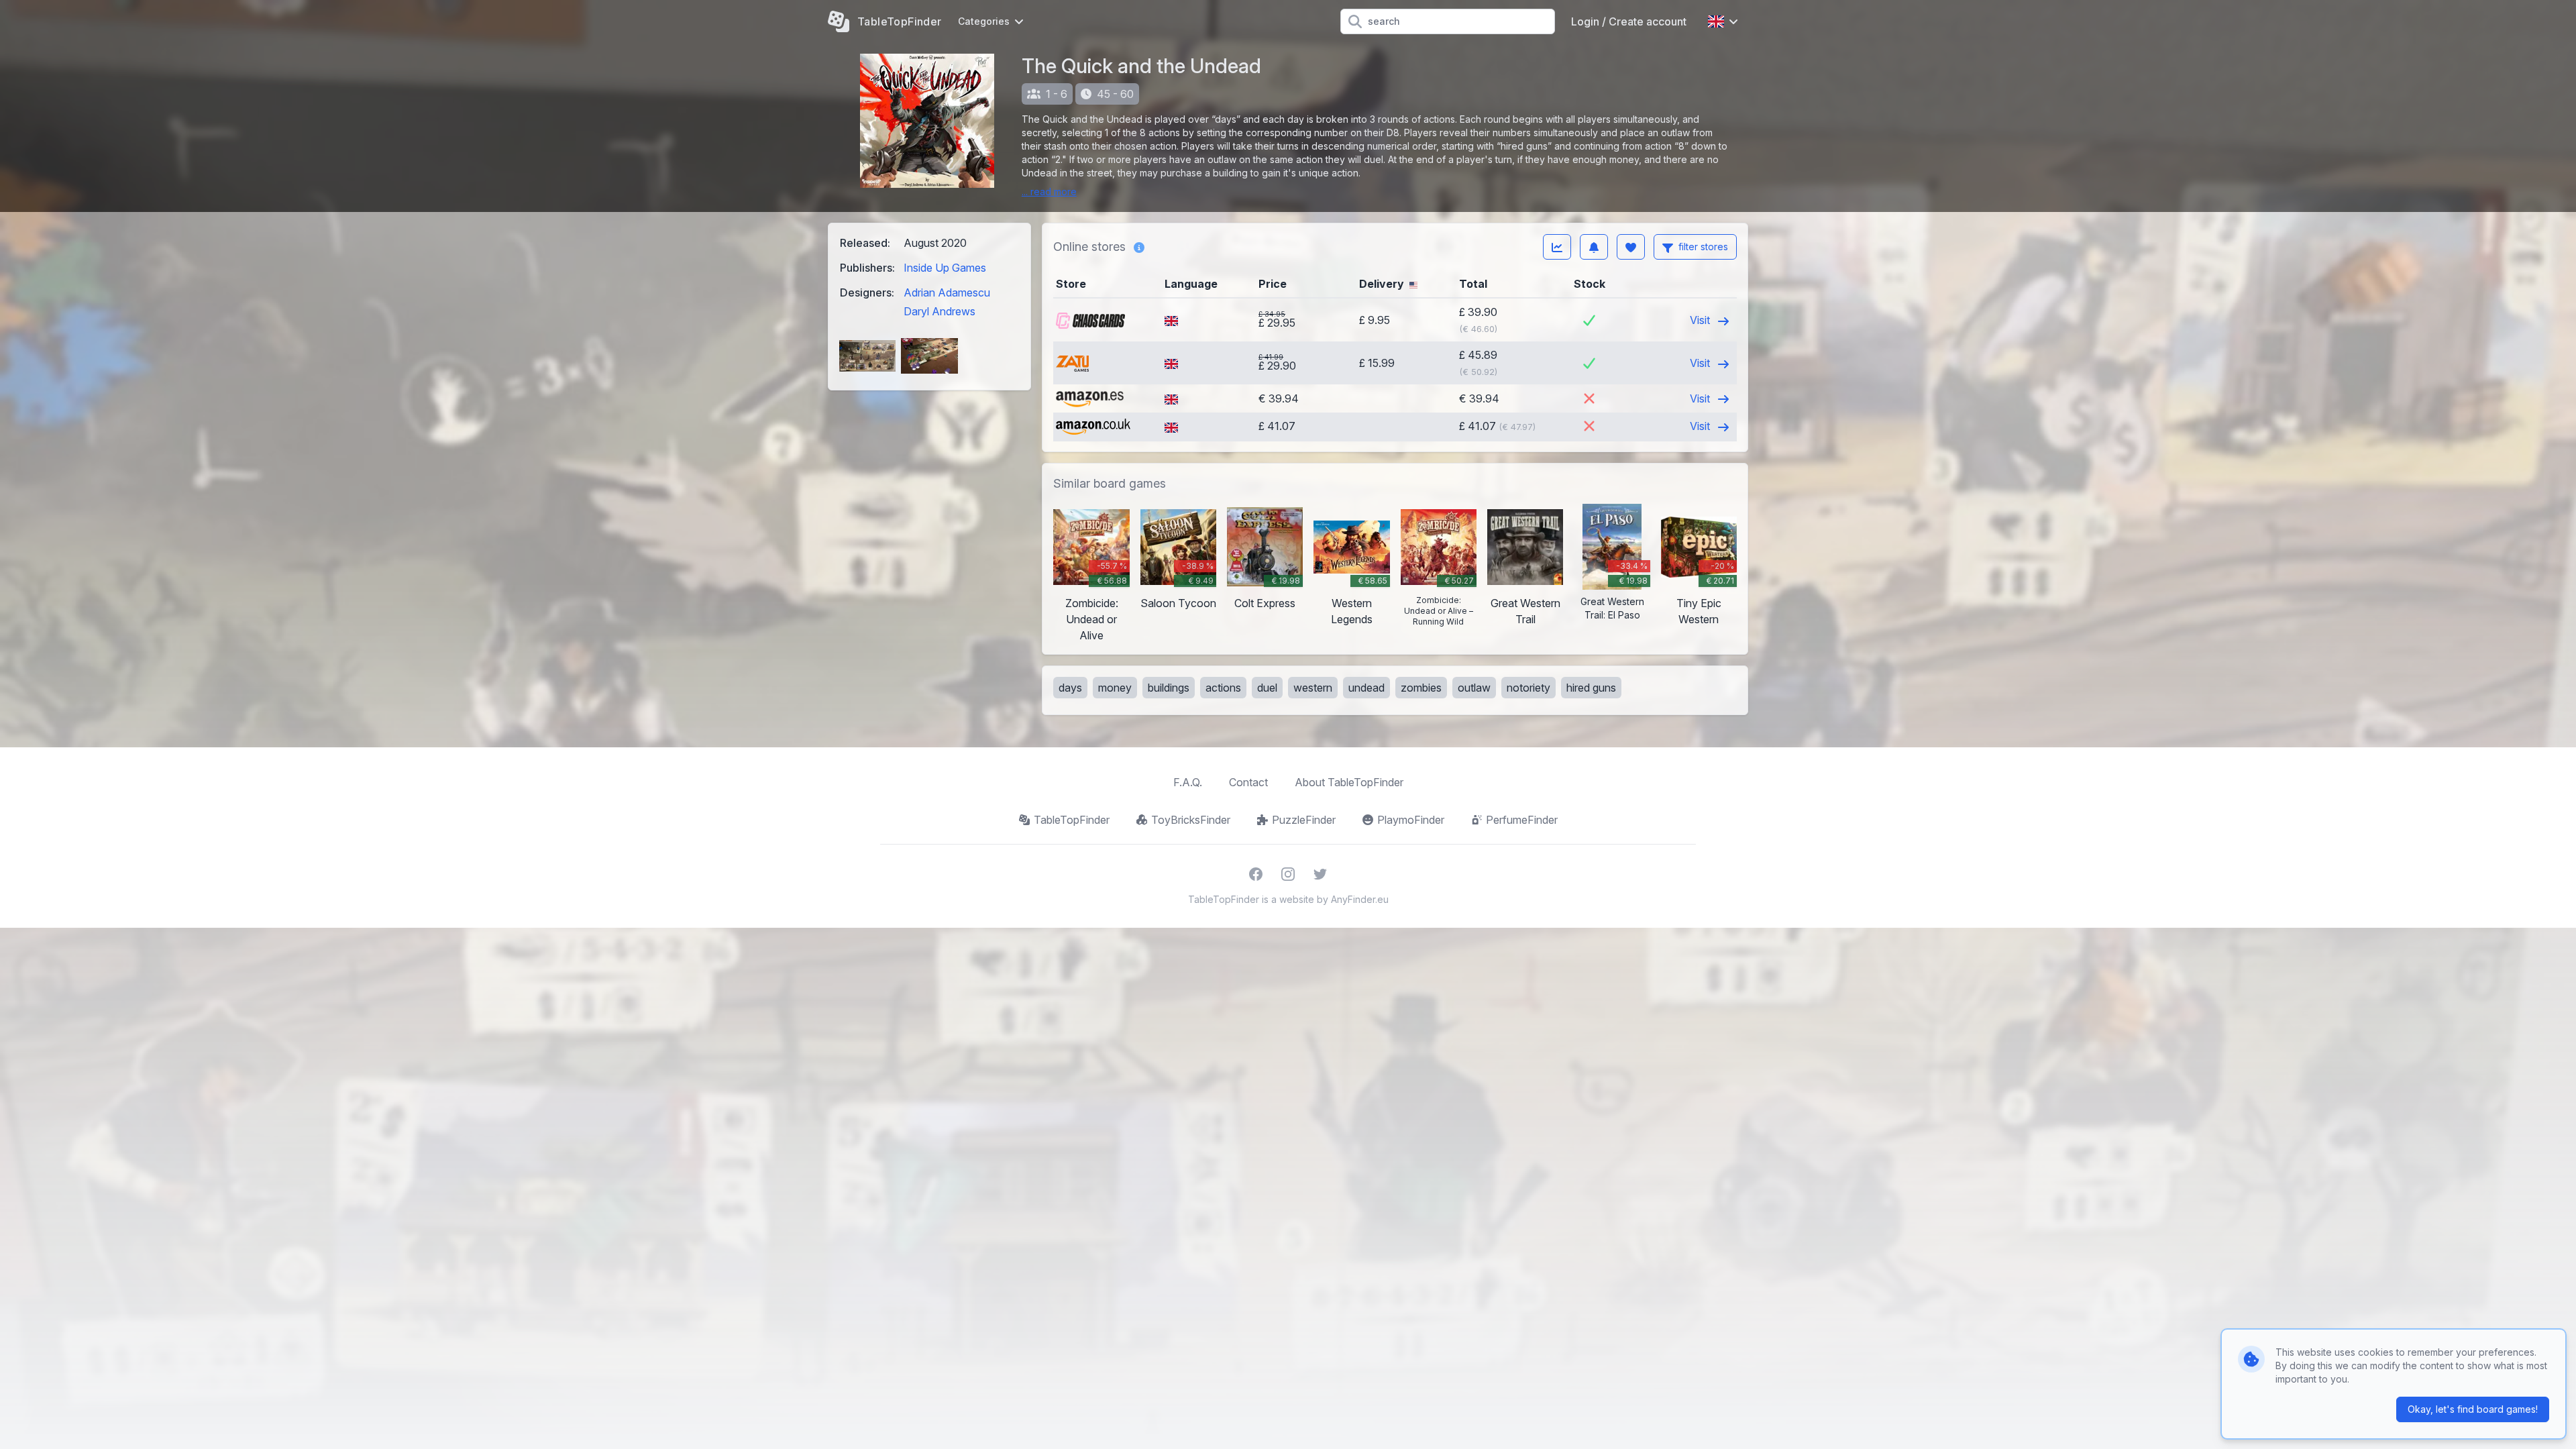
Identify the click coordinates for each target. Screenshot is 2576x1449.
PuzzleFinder (1304, 820)
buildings (1169, 688)
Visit (1701, 320)
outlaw (1474, 688)
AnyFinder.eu (1360, 899)
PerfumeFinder (1522, 820)
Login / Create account (1629, 21)
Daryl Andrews (940, 311)
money (1115, 688)
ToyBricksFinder (1191, 820)
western (1313, 688)
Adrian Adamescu (947, 292)
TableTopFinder (1072, 820)
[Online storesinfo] (1139, 247)
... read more (1049, 192)
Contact (1248, 782)
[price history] (1557, 247)
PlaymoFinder (1411, 820)
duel (1267, 688)
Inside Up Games (945, 268)
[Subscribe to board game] (1594, 247)
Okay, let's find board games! (2473, 1409)
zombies (1421, 688)
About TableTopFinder (1349, 782)
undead (1366, 688)
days (1070, 688)
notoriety (1528, 688)
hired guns (1591, 688)
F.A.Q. (1188, 782)
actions (1223, 688)
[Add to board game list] (1631, 247)
